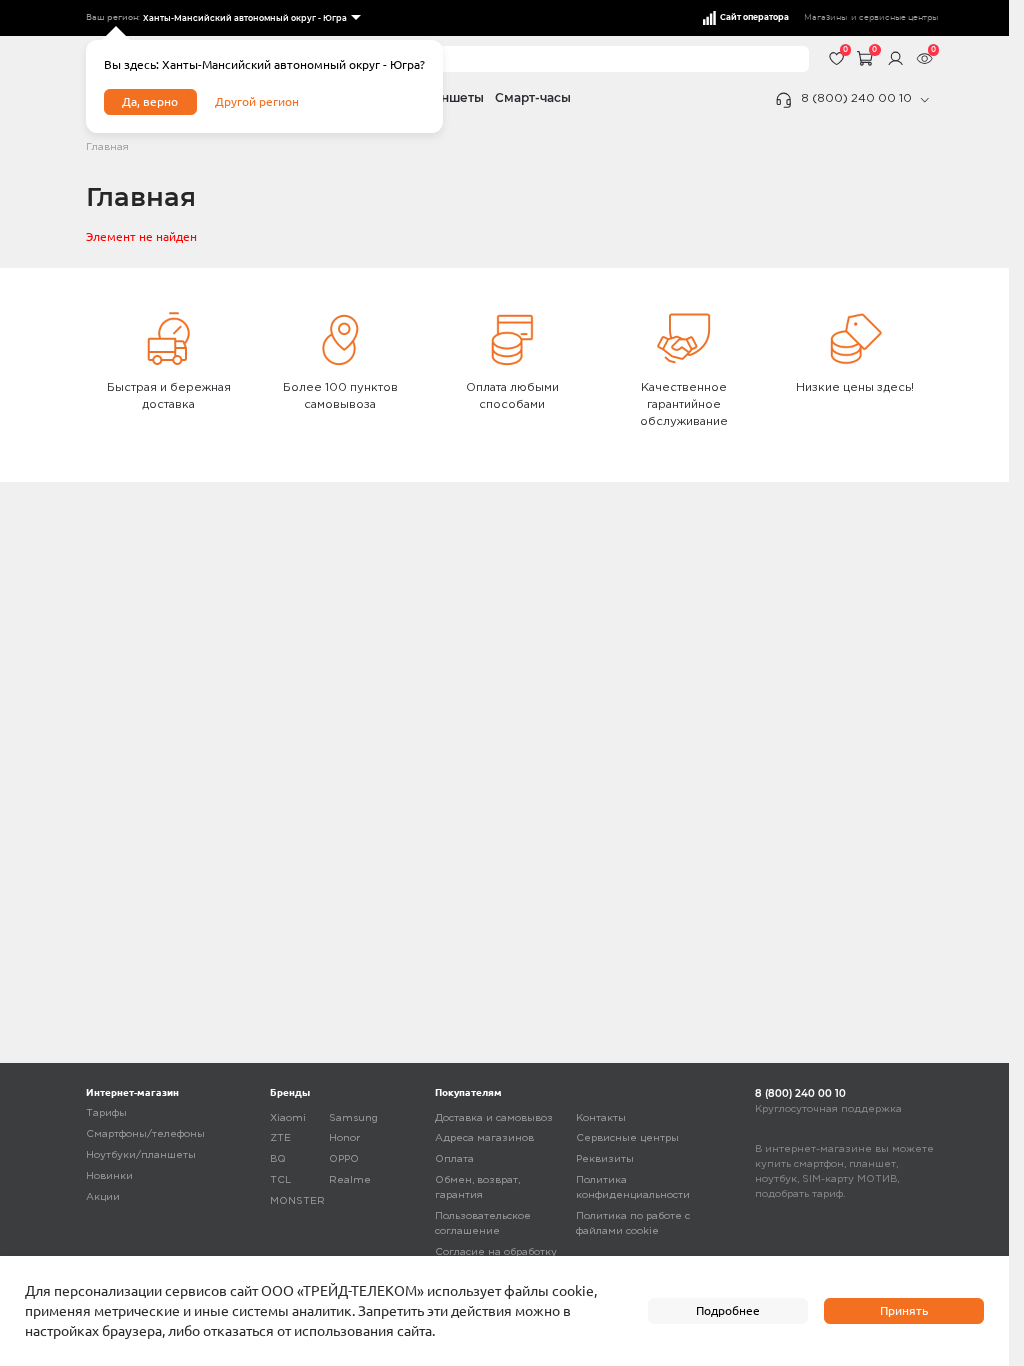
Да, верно (150, 101)
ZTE (280, 1138)
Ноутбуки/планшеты (141, 1155)
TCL (280, 1180)
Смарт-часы (533, 98)
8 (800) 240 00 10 (856, 99)
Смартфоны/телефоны (145, 1134)
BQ (278, 1159)
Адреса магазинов (484, 1138)
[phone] (925, 100)
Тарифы (106, 1113)
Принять (904, 1310)
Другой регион (257, 101)
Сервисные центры (627, 1138)
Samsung (353, 1118)
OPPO (344, 1159)
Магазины (825, 17)
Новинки (109, 1176)
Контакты (601, 1118)
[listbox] (250, 18)
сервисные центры (898, 17)
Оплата (454, 1159)
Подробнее (728, 1310)
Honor (344, 1138)
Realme (350, 1180)
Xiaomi (288, 1118)
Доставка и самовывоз (494, 1118)
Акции (103, 1197)
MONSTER (297, 1201)
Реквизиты (605, 1159)
